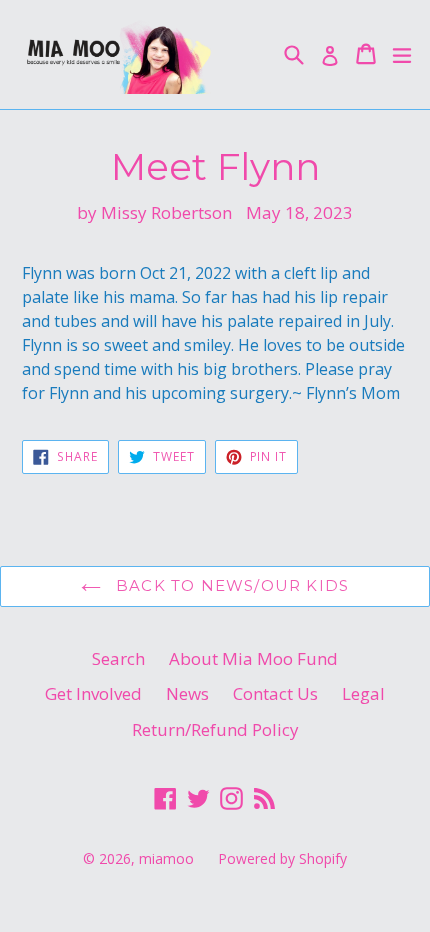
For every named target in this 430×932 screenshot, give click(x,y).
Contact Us (275, 693)
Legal (363, 693)
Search (118, 658)
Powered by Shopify (282, 858)
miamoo (166, 858)
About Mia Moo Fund (253, 658)
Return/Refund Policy (215, 729)
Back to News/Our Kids (230, 585)
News (187, 693)
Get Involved (93, 693)
